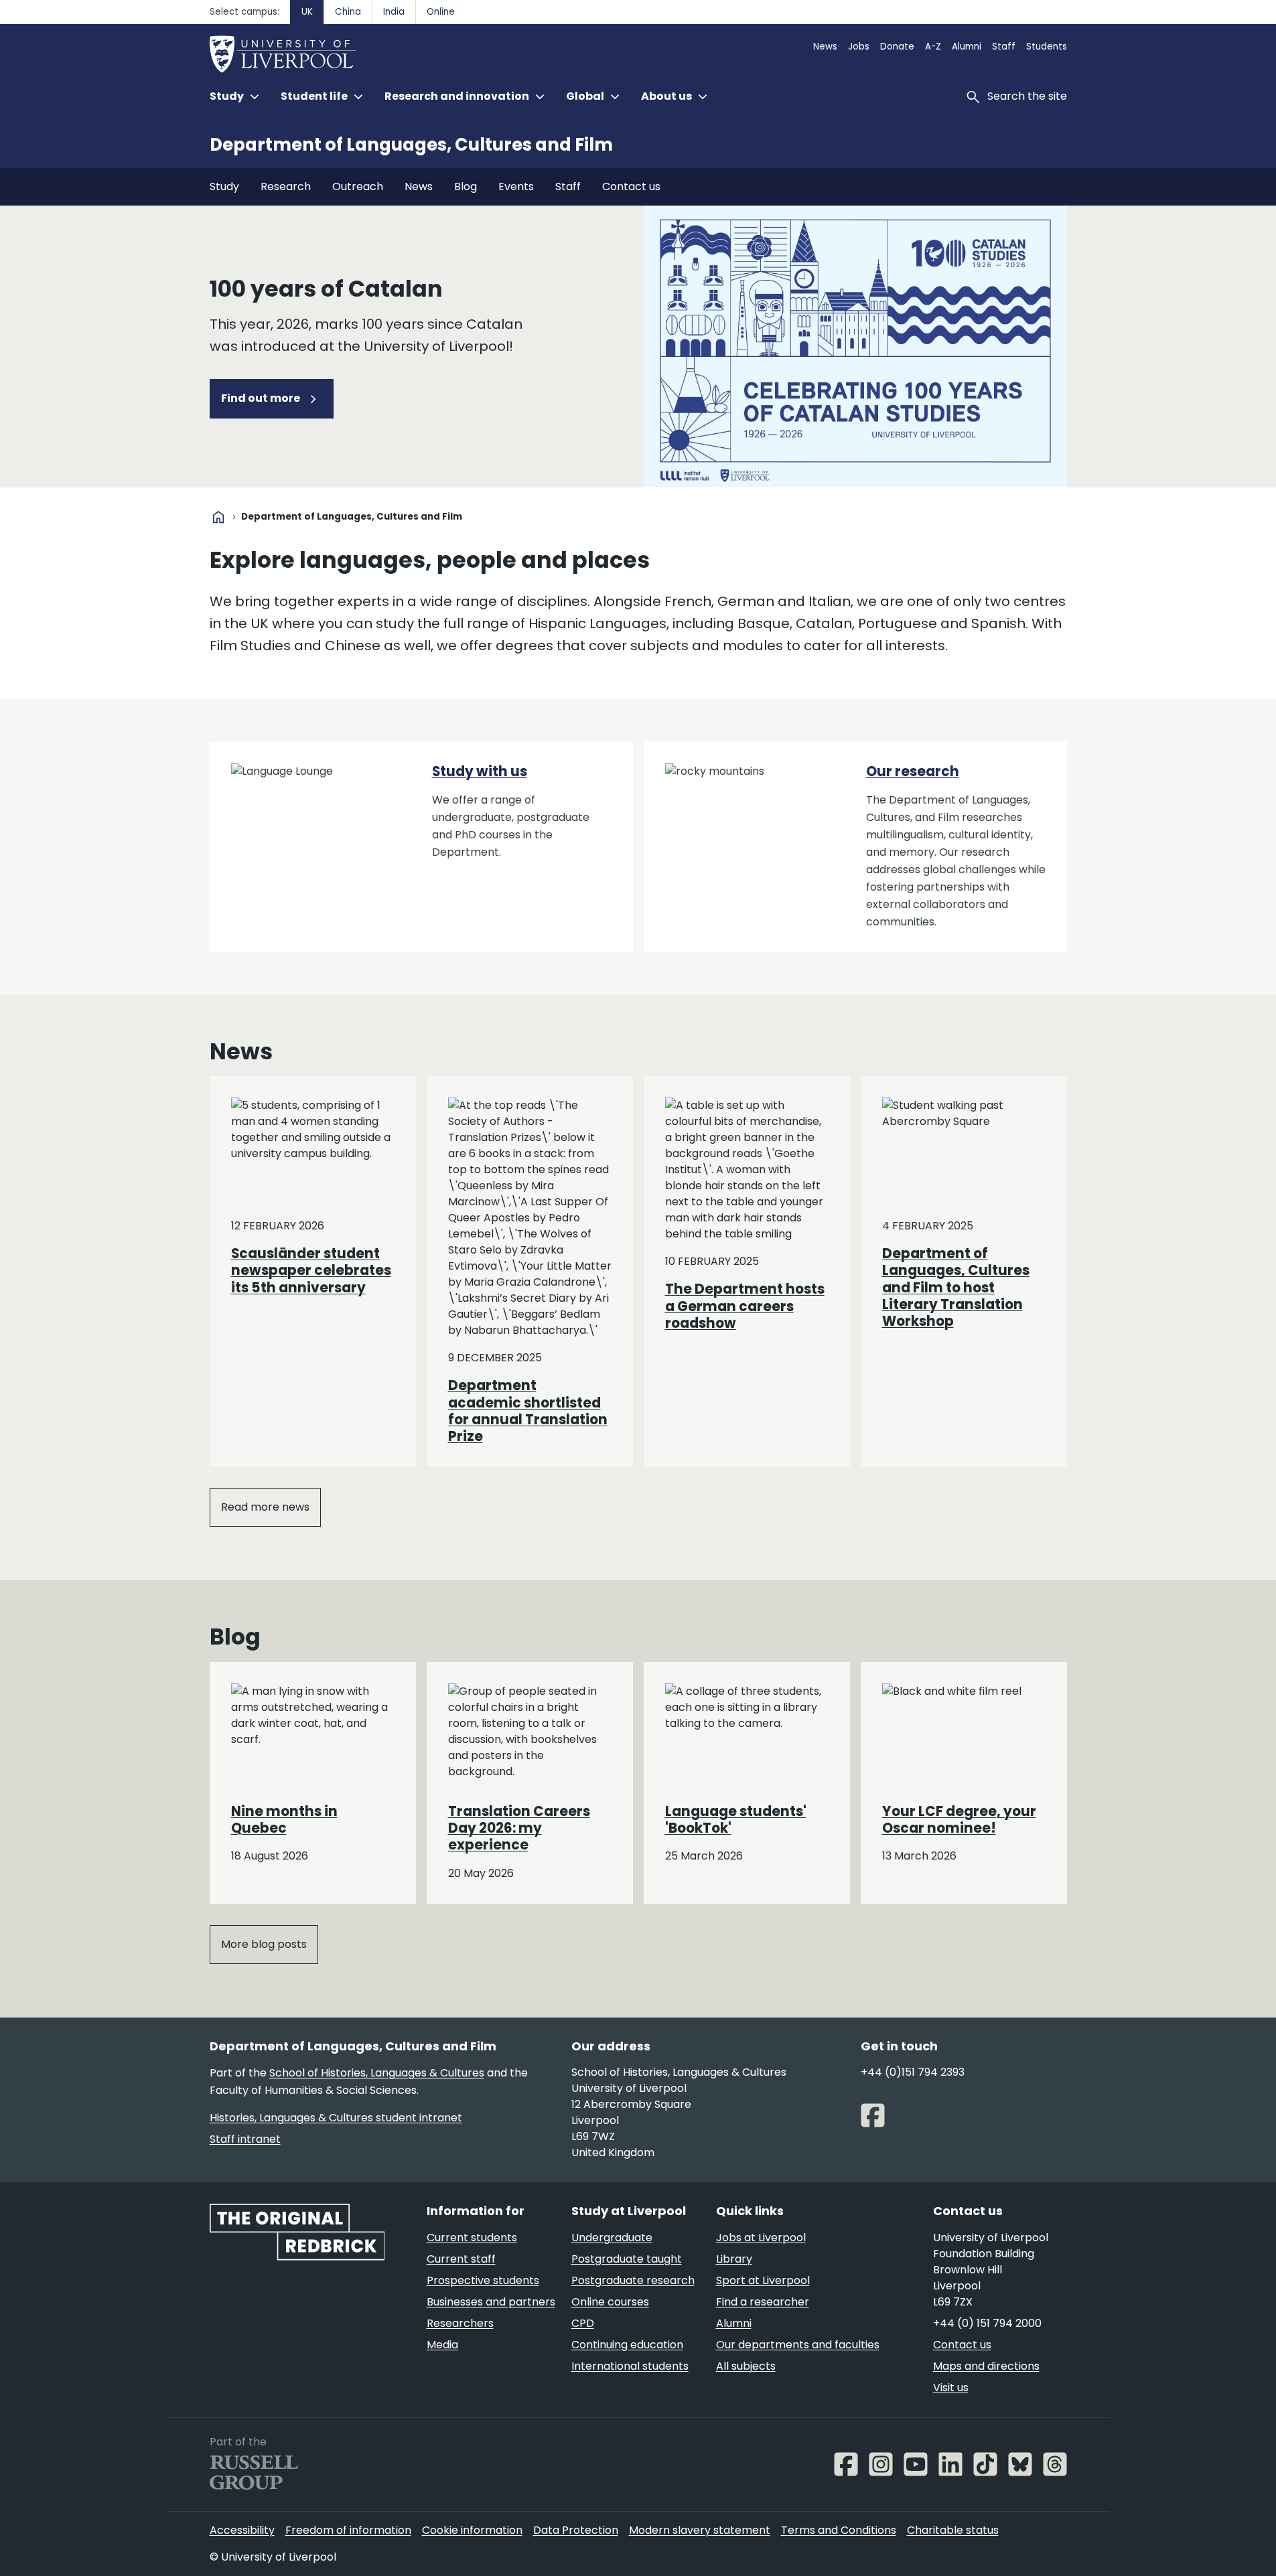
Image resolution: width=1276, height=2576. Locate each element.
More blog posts (264, 1944)
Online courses (610, 2302)
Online (441, 12)
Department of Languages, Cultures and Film (411, 145)
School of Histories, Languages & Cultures (377, 2073)
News (825, 47)
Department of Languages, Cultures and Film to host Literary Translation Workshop (956, 1287)
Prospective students (483, 2280)
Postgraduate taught (627, 2259)
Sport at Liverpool (763, 2280)
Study (224, 186)
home (218, 517)
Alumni (967, 47)
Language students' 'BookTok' (736, 1820)
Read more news (265, 1507)
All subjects (746, 2366)
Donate (897, 47)
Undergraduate (612, 2238)
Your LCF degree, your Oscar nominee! (959, 1820)
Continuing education (627, 2345)
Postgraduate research (633, 2280)
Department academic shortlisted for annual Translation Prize (528, 1411)
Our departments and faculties (798, 2345)
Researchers (460, 2323)
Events (516, 186)
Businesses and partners (491, 2302)
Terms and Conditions (839, 2530)
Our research (913, 771)
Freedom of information (348, 2530)
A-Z (933, 47)
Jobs (859, 47)
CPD (583, 2323)
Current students (472, 2238)
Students (1047, 47)
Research (286, 186)
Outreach (358, 186)
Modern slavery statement (700, 2530)
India (394, 12)
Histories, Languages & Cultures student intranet (336, 2118)
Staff (1004, 47)
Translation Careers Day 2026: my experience (519, 1828)
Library (734, 2259)
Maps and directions (986, 2366)
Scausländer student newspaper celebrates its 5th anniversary (311, 1271)
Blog (466, 186)
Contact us (631, 186)
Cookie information (472, 2530)
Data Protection (576, 2530)
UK (307, 12)
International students (630, 2366)
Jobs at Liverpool (761, 2238)
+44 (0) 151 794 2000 (987, 2323)
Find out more (262, 398)
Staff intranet (245, 2139)
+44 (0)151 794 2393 (913, 2072)
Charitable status (953, 2530)
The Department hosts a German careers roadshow (745, 1306)
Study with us (480, 771)
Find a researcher (763, 2302)
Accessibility (242, 2530)
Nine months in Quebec (284, 1820)
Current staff (461, 2259)
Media (442, 2345)
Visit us (951, 2388)
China (348, 12)
